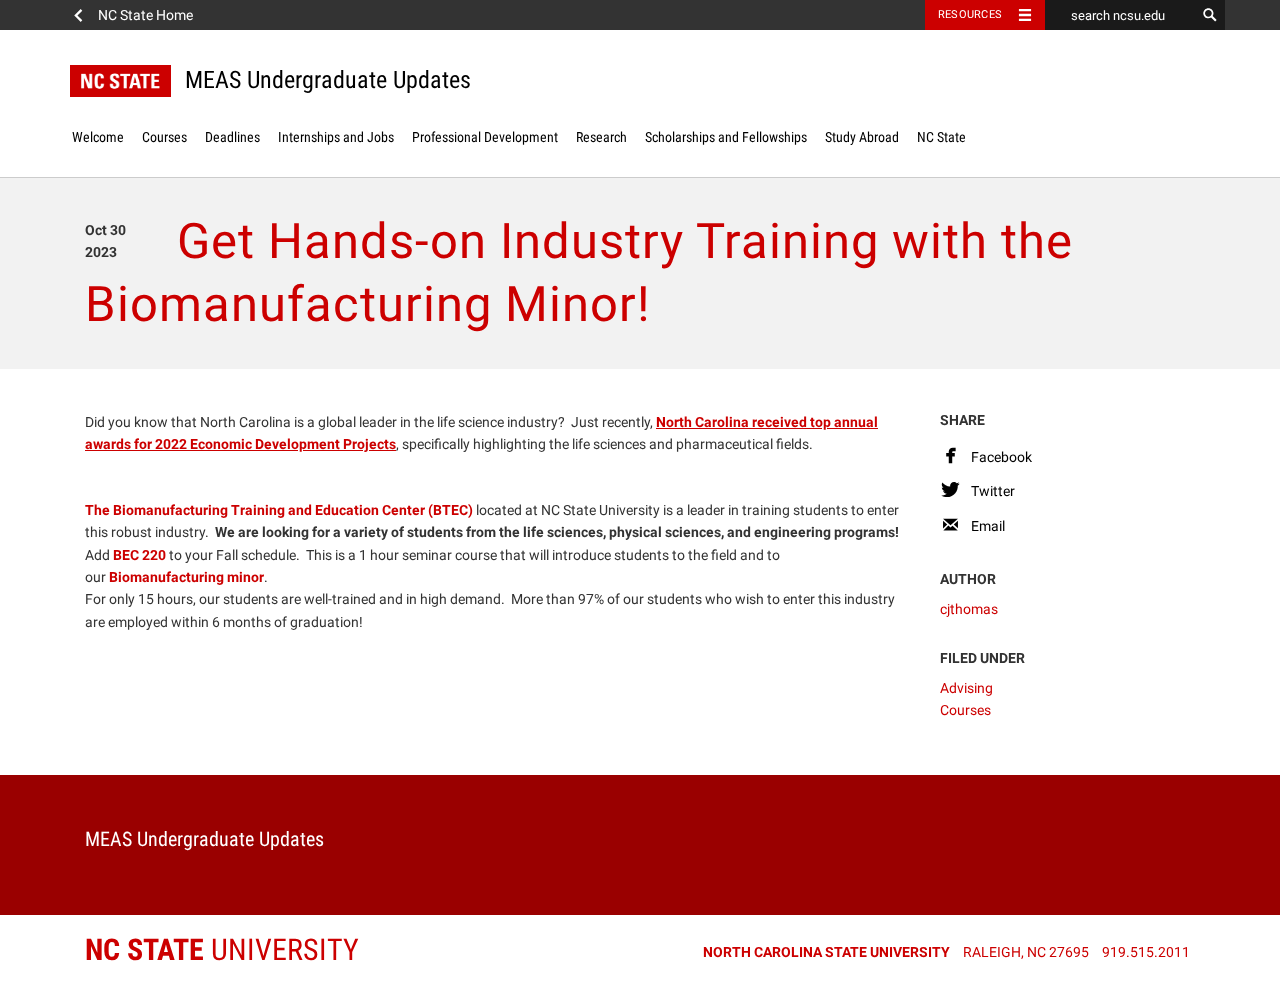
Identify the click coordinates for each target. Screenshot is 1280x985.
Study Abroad (862, 137)
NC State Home (145, 15)
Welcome (98, 137)
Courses (164, 137)
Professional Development (485, 137)
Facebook (1001, 457)
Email (988, 526)
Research (601, 137)
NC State (941, 137)
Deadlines (232, 137)
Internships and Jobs (336, 137)
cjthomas (969, 609)
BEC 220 (139, 555)
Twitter (993, 491)
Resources (970, 14)
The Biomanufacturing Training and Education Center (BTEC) (279, 510)
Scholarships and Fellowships (726, 137)
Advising (966, 688)
